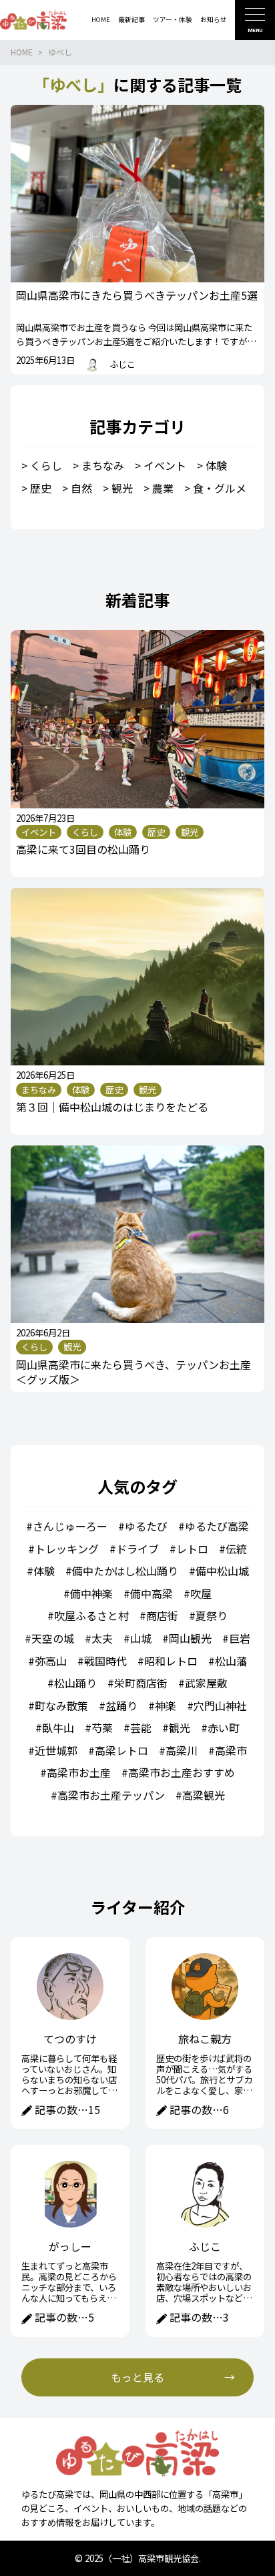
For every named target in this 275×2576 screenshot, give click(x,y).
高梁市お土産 (79, 1772)
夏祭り (212, 1615)
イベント (165, 465)
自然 (81, 488)
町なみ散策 (61, 1706)
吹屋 (201, 1593)
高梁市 (231, 1750)
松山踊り (75, 1683)
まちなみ (103, 465)
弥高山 (51, 1661)
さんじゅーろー (70, 1526)
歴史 (41, 488)
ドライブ (137, 1549)
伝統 (236, 1549)
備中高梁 (152, 1593)
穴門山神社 (220, 1706)
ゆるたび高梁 (217, 1526)
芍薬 (102, 1728)
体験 (216, 465)
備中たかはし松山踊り (125, 1571)
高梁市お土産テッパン (111, 1795)
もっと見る (137, 2377)
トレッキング (67, 1549)
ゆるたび (146, 1526)
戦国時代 (105, 1661)
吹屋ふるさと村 (91, 1615)
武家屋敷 (206, 1683)
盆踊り (121, 1706)
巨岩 (240, 1638)
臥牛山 (58, 1728)
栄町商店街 (141, 1683)
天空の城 (53, 1638)
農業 (163, 488)
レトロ (192, 1549)
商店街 (162, 1615)
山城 (141, 1638)
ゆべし (60, 52)
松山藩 (231, 1661)
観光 (122, 488)
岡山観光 (190, 1638)
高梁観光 (204, 1795)
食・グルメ (220, 488)
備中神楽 (91, 1593)
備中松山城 (222, 1571)
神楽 (166, 1706)
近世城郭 (56, 1750)
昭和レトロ (171, 1661)
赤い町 (224, 1728)
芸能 (141, 1728)
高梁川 (182, 1750)
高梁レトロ (121, 1750)
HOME (22, 52)
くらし (46, 465)
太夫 (102, 1638)
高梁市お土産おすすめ (182, 1772)
